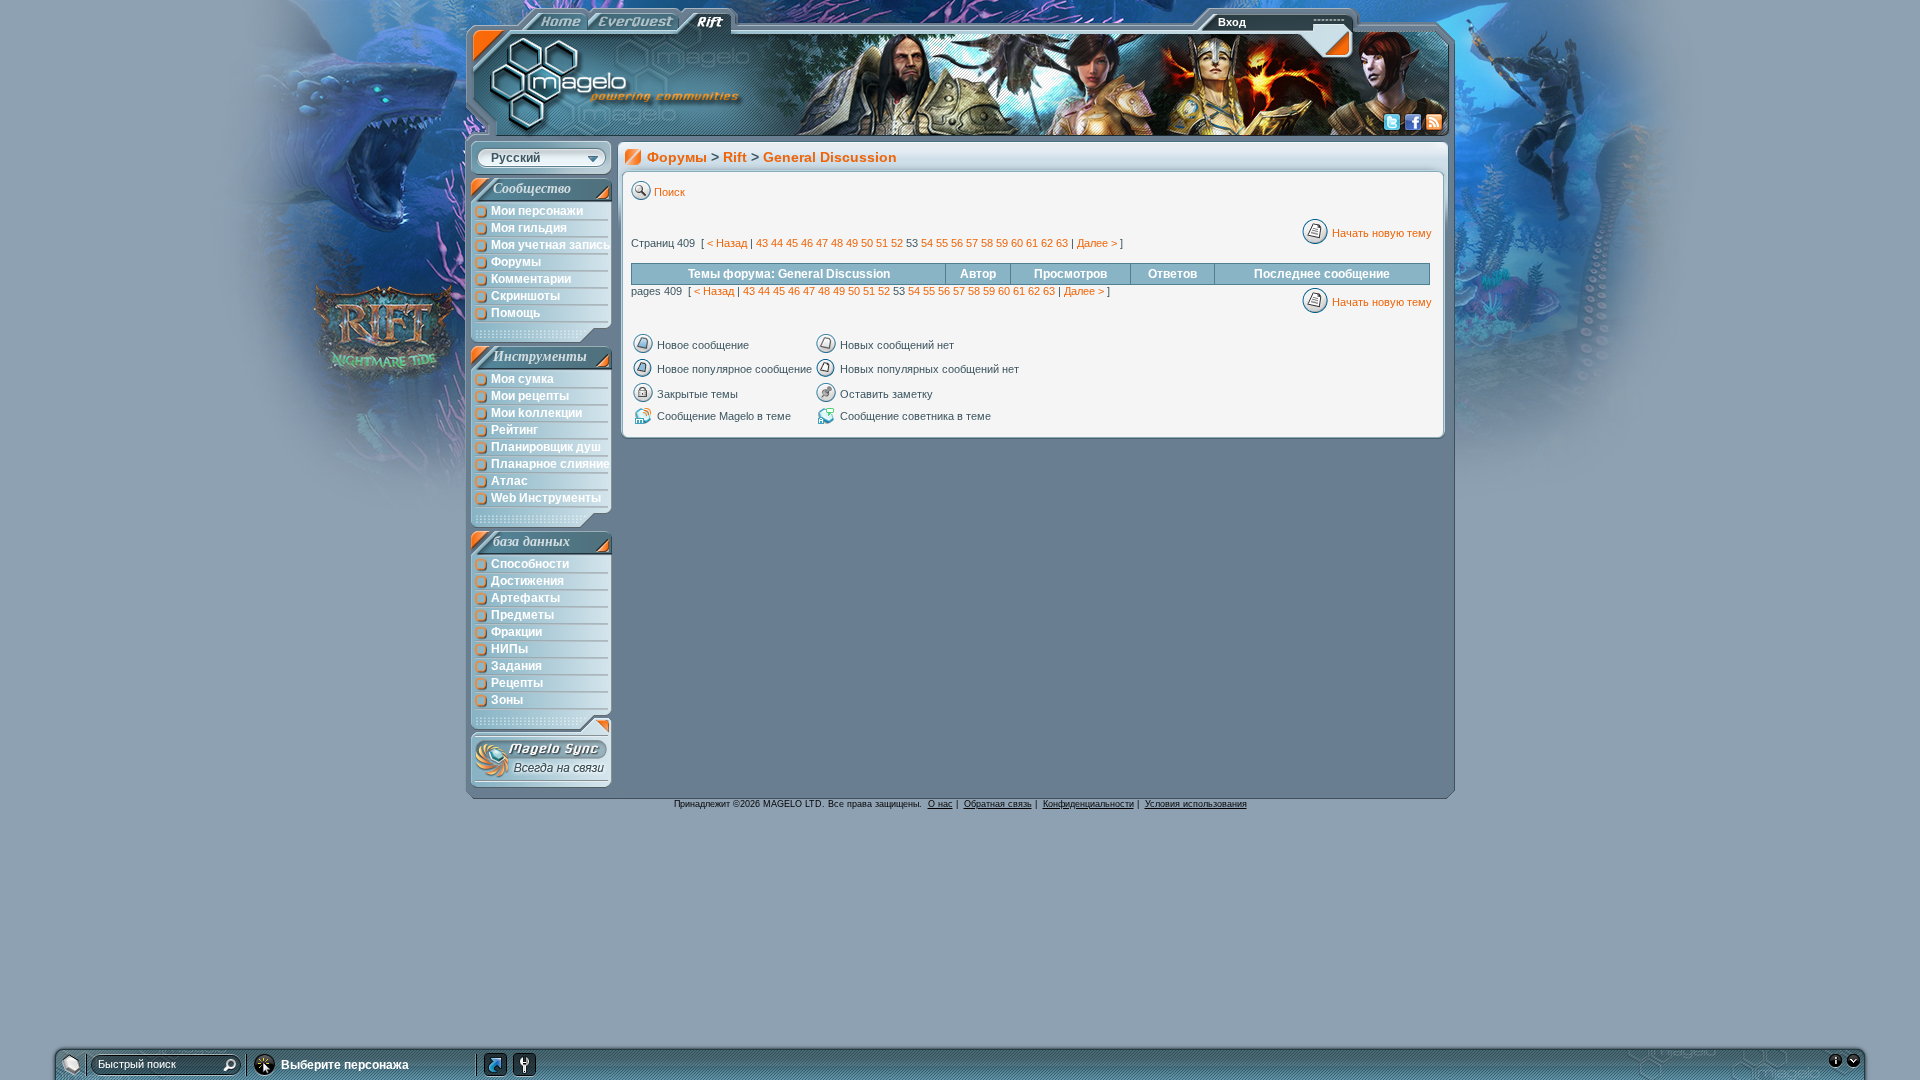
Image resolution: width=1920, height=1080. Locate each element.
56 (957, 243)
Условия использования (1196, 804)
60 (1017, 243)
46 (807, 243)
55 (942, 243)
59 (1002, 243)
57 (972, 243)
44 (777, 243)
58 (987, 243)
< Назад (727, 243)
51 (882, 243)
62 (1047, 243)
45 (792, 243)
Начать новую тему (1382, 233)
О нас (940, 804)
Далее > (1097, 243)
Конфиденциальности (1088, 804)
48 (837, 243)
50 (867, 243)
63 (1062, 243)
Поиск (669, 192)
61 (1032, 243)
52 (897, 243)
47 (822, 243)
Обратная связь (998, 804)
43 (762, 243)
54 (927, 243)
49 (852, 243)
